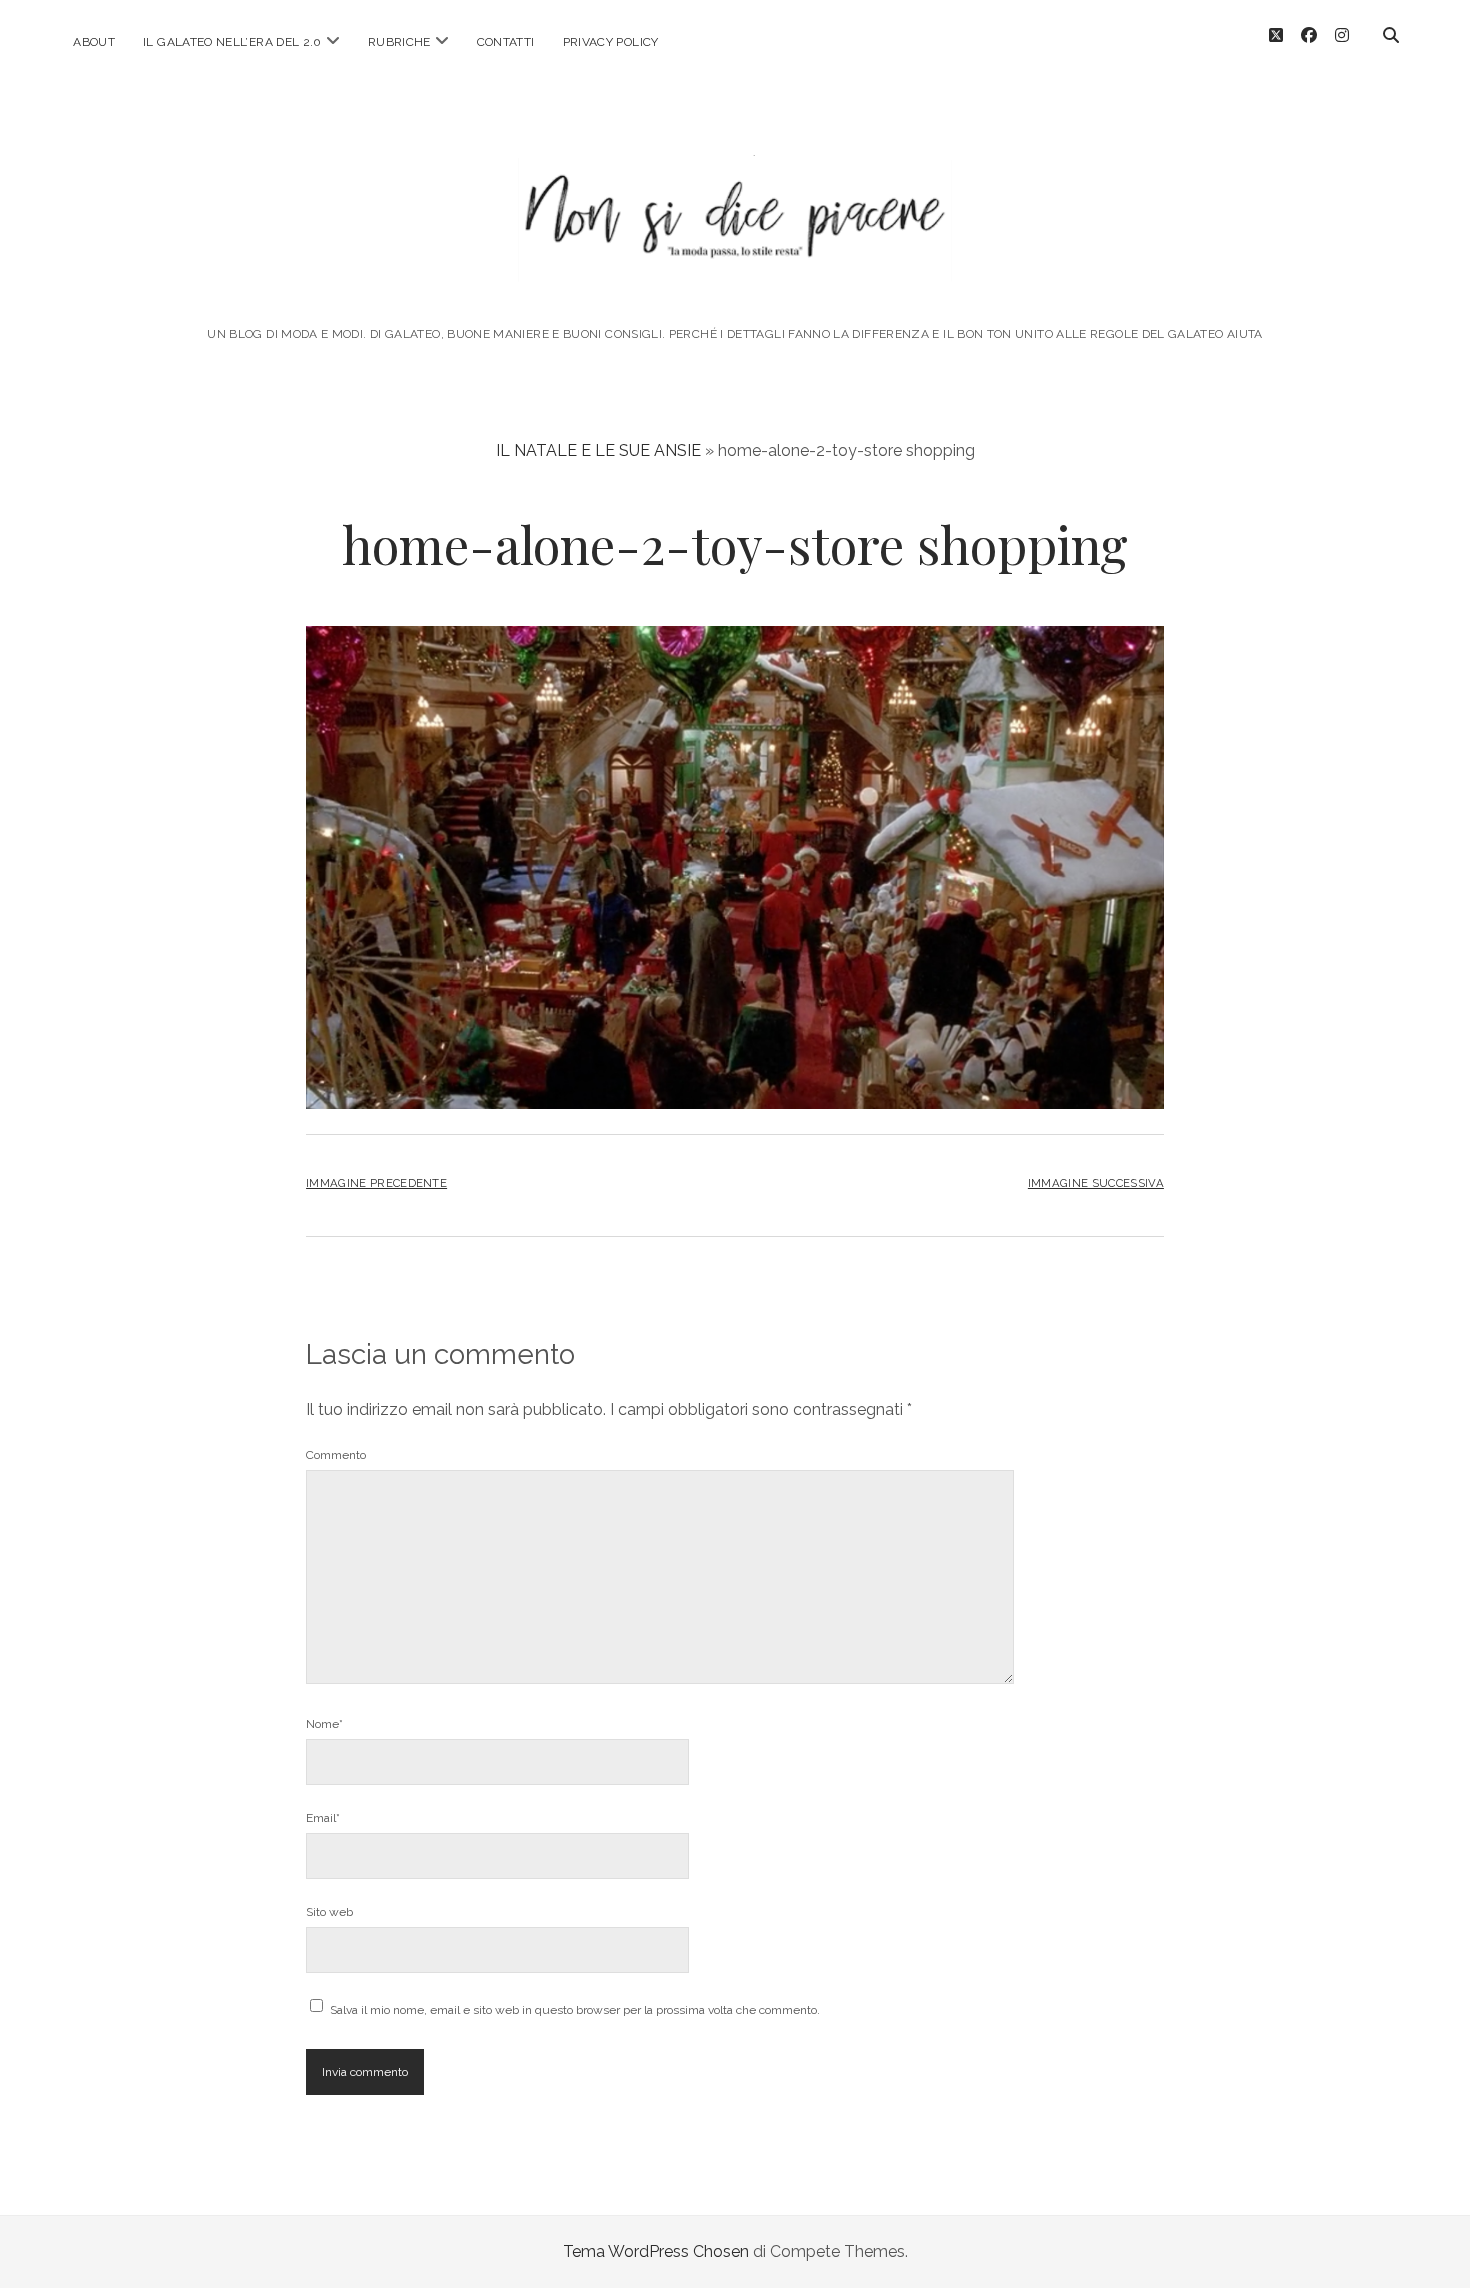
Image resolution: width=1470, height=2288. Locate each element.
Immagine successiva (1096, 1183)
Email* (323, 1818)
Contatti (506, 42)
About (94, 42)
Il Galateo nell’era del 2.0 (232, 42)
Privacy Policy (611, 42)
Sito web (329, 1912)
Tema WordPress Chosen (656, 2251)
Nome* (324, 1724)
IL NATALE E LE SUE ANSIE (598, 450)
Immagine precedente (376, 1183)
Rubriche (399, 42)
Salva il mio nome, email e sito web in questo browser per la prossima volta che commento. (575, 2010)
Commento (336, 1455)
